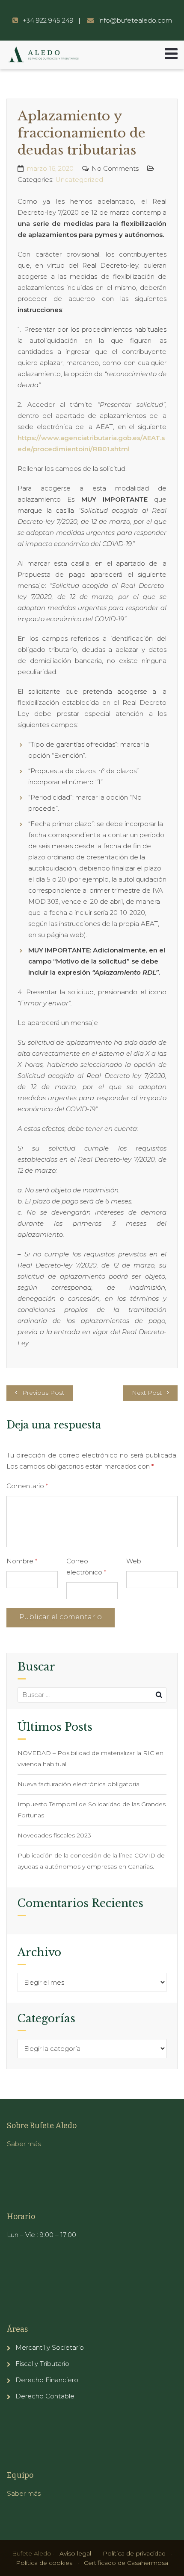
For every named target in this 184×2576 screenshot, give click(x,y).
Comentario (27, 1486)
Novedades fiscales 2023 (54, 1835)
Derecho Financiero (47, 2380)
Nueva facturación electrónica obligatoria (79, 1784)
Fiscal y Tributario (42, 2364)
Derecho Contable (45, 2396)
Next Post (147, 1393)
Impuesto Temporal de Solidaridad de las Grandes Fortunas (92, 1810)
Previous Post (43, 1393)
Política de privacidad (134, 2553)
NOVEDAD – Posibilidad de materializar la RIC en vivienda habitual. (91, 1758)
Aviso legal (75, 2553)
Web (134, 1561)
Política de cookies (44, 2563)
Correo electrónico (86, 1567)
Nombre (22, 1561)
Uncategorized (79, 180)
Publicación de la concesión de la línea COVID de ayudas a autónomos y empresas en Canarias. (91, 1861)
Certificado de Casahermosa (126, 2563)
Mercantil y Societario (50, 2347)
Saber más (24, 2144)
